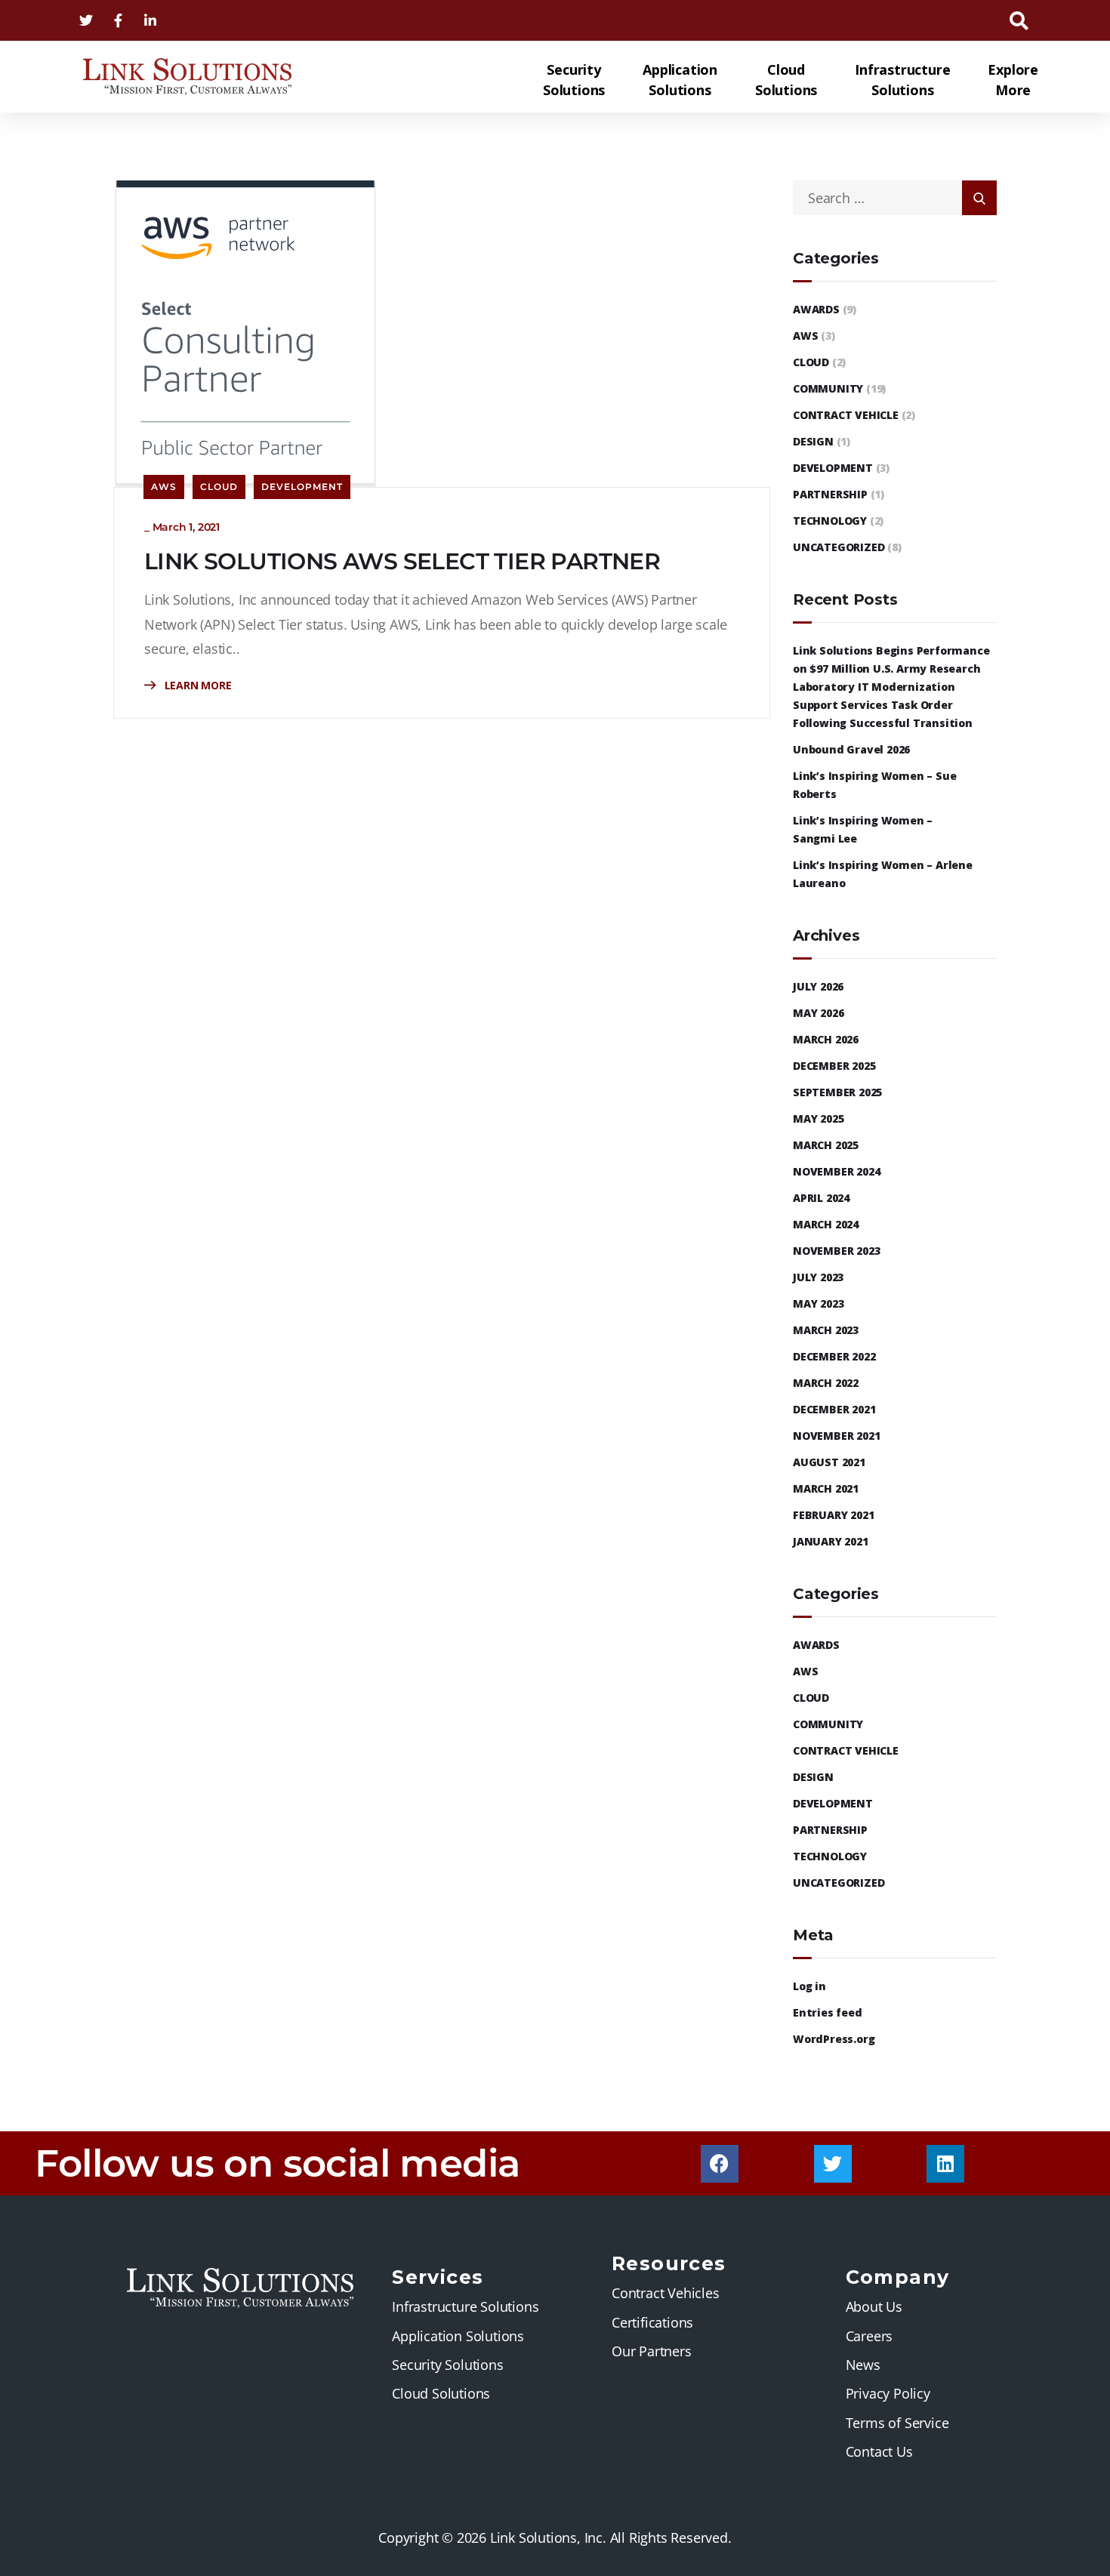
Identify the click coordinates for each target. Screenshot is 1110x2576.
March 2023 (826, 1330)
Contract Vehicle (846, 415)
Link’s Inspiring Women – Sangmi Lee (863, 829)
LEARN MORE (197, 685)
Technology (830, 521)
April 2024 (821, 1198)
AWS (164, 487)
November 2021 (836, 1436)
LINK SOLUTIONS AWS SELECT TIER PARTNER (402, 561)
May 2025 (818, 1119)
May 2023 (818, 1303)
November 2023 (836, 1251)
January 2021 (831, 1541)
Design (813, 441)
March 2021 (826, 1488)
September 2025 (837, 1092)
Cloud (219, 487)
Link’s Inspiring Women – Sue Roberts (874, 785)
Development (302, 487)
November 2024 (836, 1171)
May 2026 (818, 1013)
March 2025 (826, 1145)
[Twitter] (833, 2164)
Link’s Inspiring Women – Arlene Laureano (883, 874)
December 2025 (834, 1066)
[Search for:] (895, 198)
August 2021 (829, 1462)
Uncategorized (839, 547)
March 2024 (826, 1224)
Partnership (830, 494)
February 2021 (833, 1515)
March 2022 (826, 1383)
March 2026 (826, 1039)
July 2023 (818, 1277)
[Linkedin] (945, 2164)
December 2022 (834, 1356)
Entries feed (828, 2012)
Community (828, 388)
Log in (809, 1986)
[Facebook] (720, 2164)
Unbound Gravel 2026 (851, 749)
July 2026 (818, 986)
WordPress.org (834, 2039)
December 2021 (834, 1409)
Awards (816, 309)
